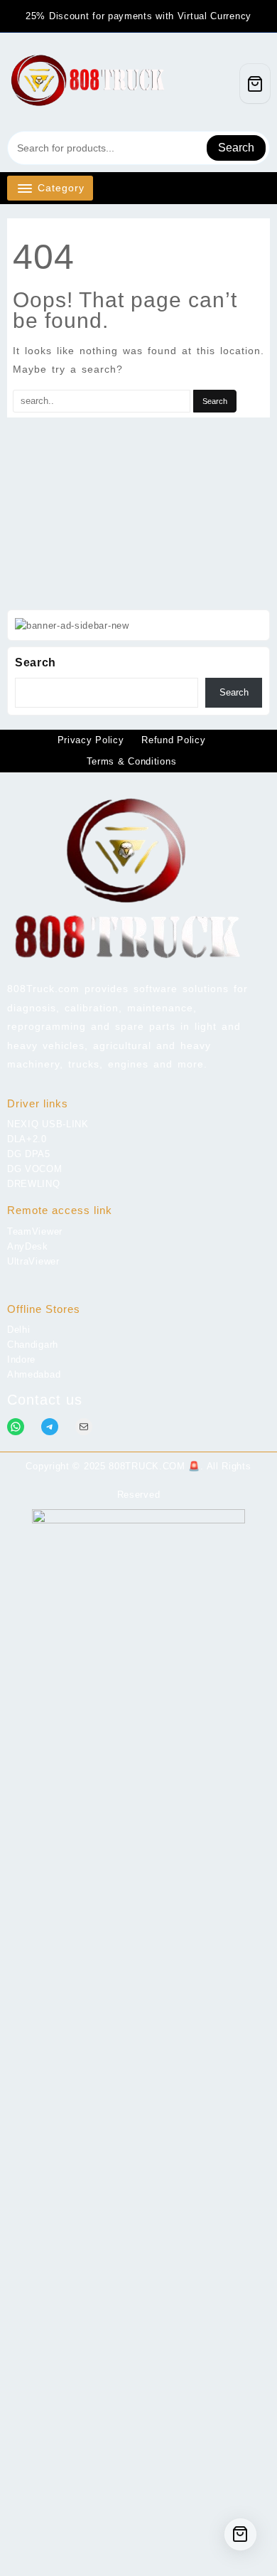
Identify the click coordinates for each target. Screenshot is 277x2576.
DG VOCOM (35, 1169)
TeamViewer (35, 1231)
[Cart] (255, 84)
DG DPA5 (29, 1154)
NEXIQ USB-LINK (48, 1124)
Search (236, 148)
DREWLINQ (34, 1184)
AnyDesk (28, 1246)
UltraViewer (33, 1261)
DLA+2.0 (27, 1139)
